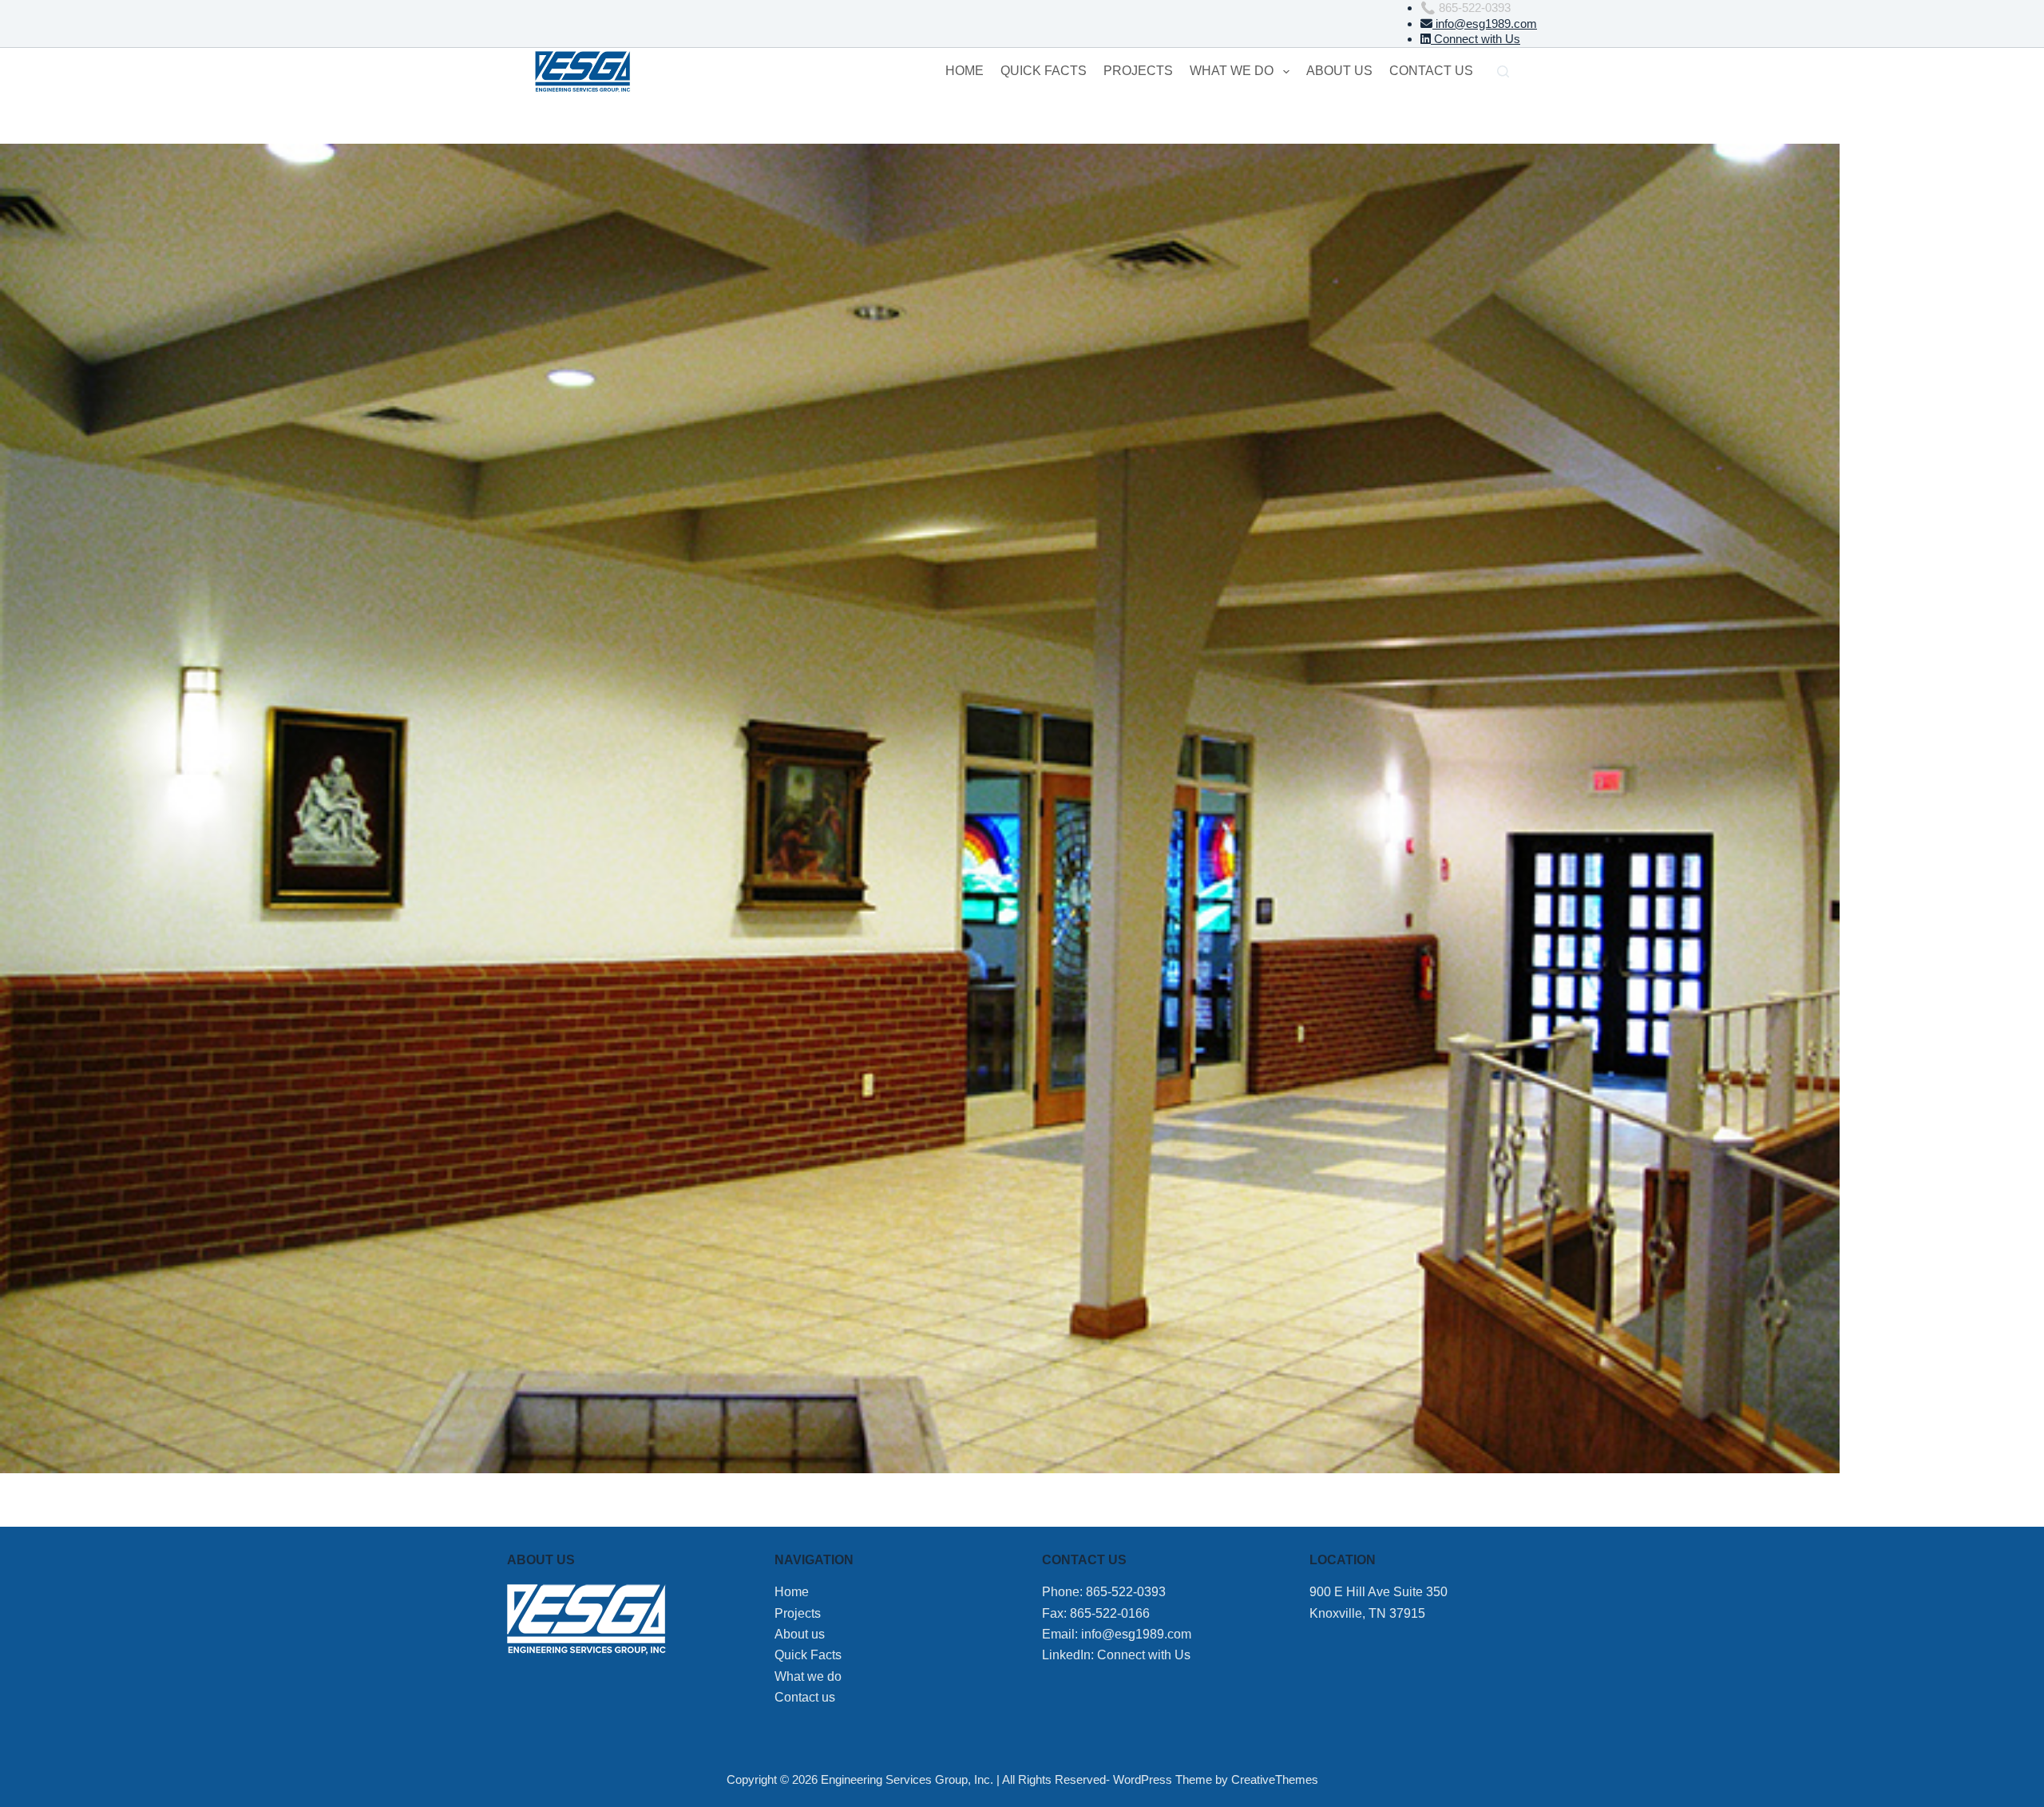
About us (1339, 71)
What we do (1232, 71)
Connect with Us (1476, 39)
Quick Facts (1044, 71)
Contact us (1431, 71)
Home (965, 71)
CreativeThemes (1275, 1779)
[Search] (1503, 71)
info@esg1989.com (1485, 24)
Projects (1138, 71)
